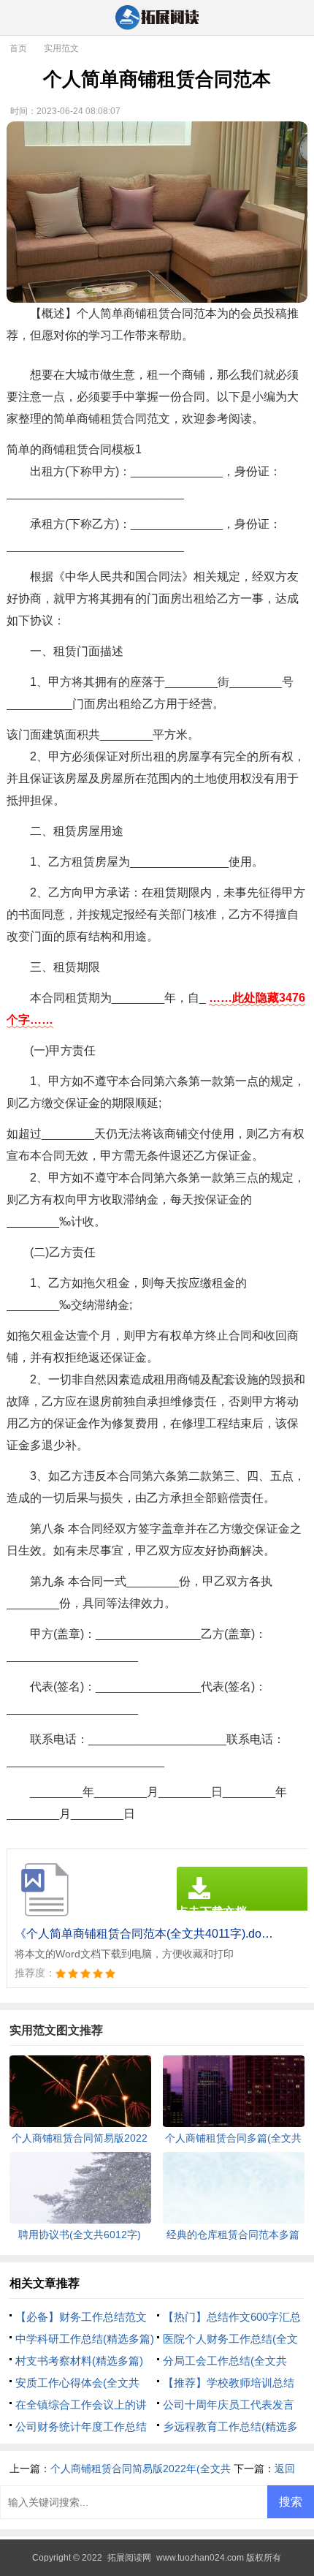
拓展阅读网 (129, 2558)
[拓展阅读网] (157, 19)
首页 (18, 48)
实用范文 (61, 48)
